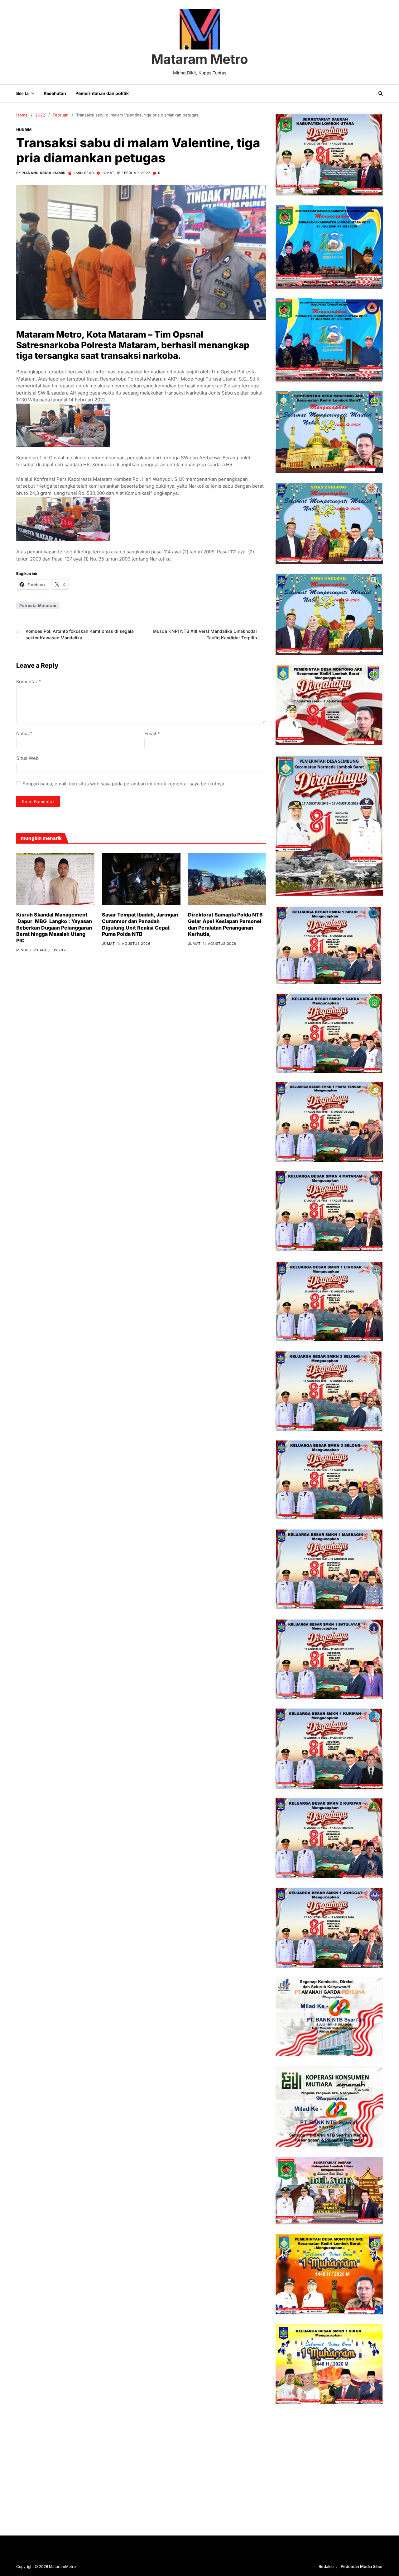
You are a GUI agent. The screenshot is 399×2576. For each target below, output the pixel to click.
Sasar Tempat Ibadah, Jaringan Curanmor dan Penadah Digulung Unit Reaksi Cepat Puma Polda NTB (140, 924)
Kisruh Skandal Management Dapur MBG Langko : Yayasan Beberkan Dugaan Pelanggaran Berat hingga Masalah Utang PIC (54, 928)
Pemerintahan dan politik (102, 93)
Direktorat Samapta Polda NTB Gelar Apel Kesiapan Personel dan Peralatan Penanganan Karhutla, (225, 924)
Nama (24, 734)
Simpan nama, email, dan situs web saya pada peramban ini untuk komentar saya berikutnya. (124, 784)
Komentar (29, 682)
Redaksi (326, 2566)
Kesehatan (55, 93)
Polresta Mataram (38, 606)
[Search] (381, 93)
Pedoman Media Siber (362, 2566)
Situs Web (27, 758)
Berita (22, 93)
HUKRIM (24, 130)
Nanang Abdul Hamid (44, 173)
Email (152, 734)
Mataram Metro (200, 59)
